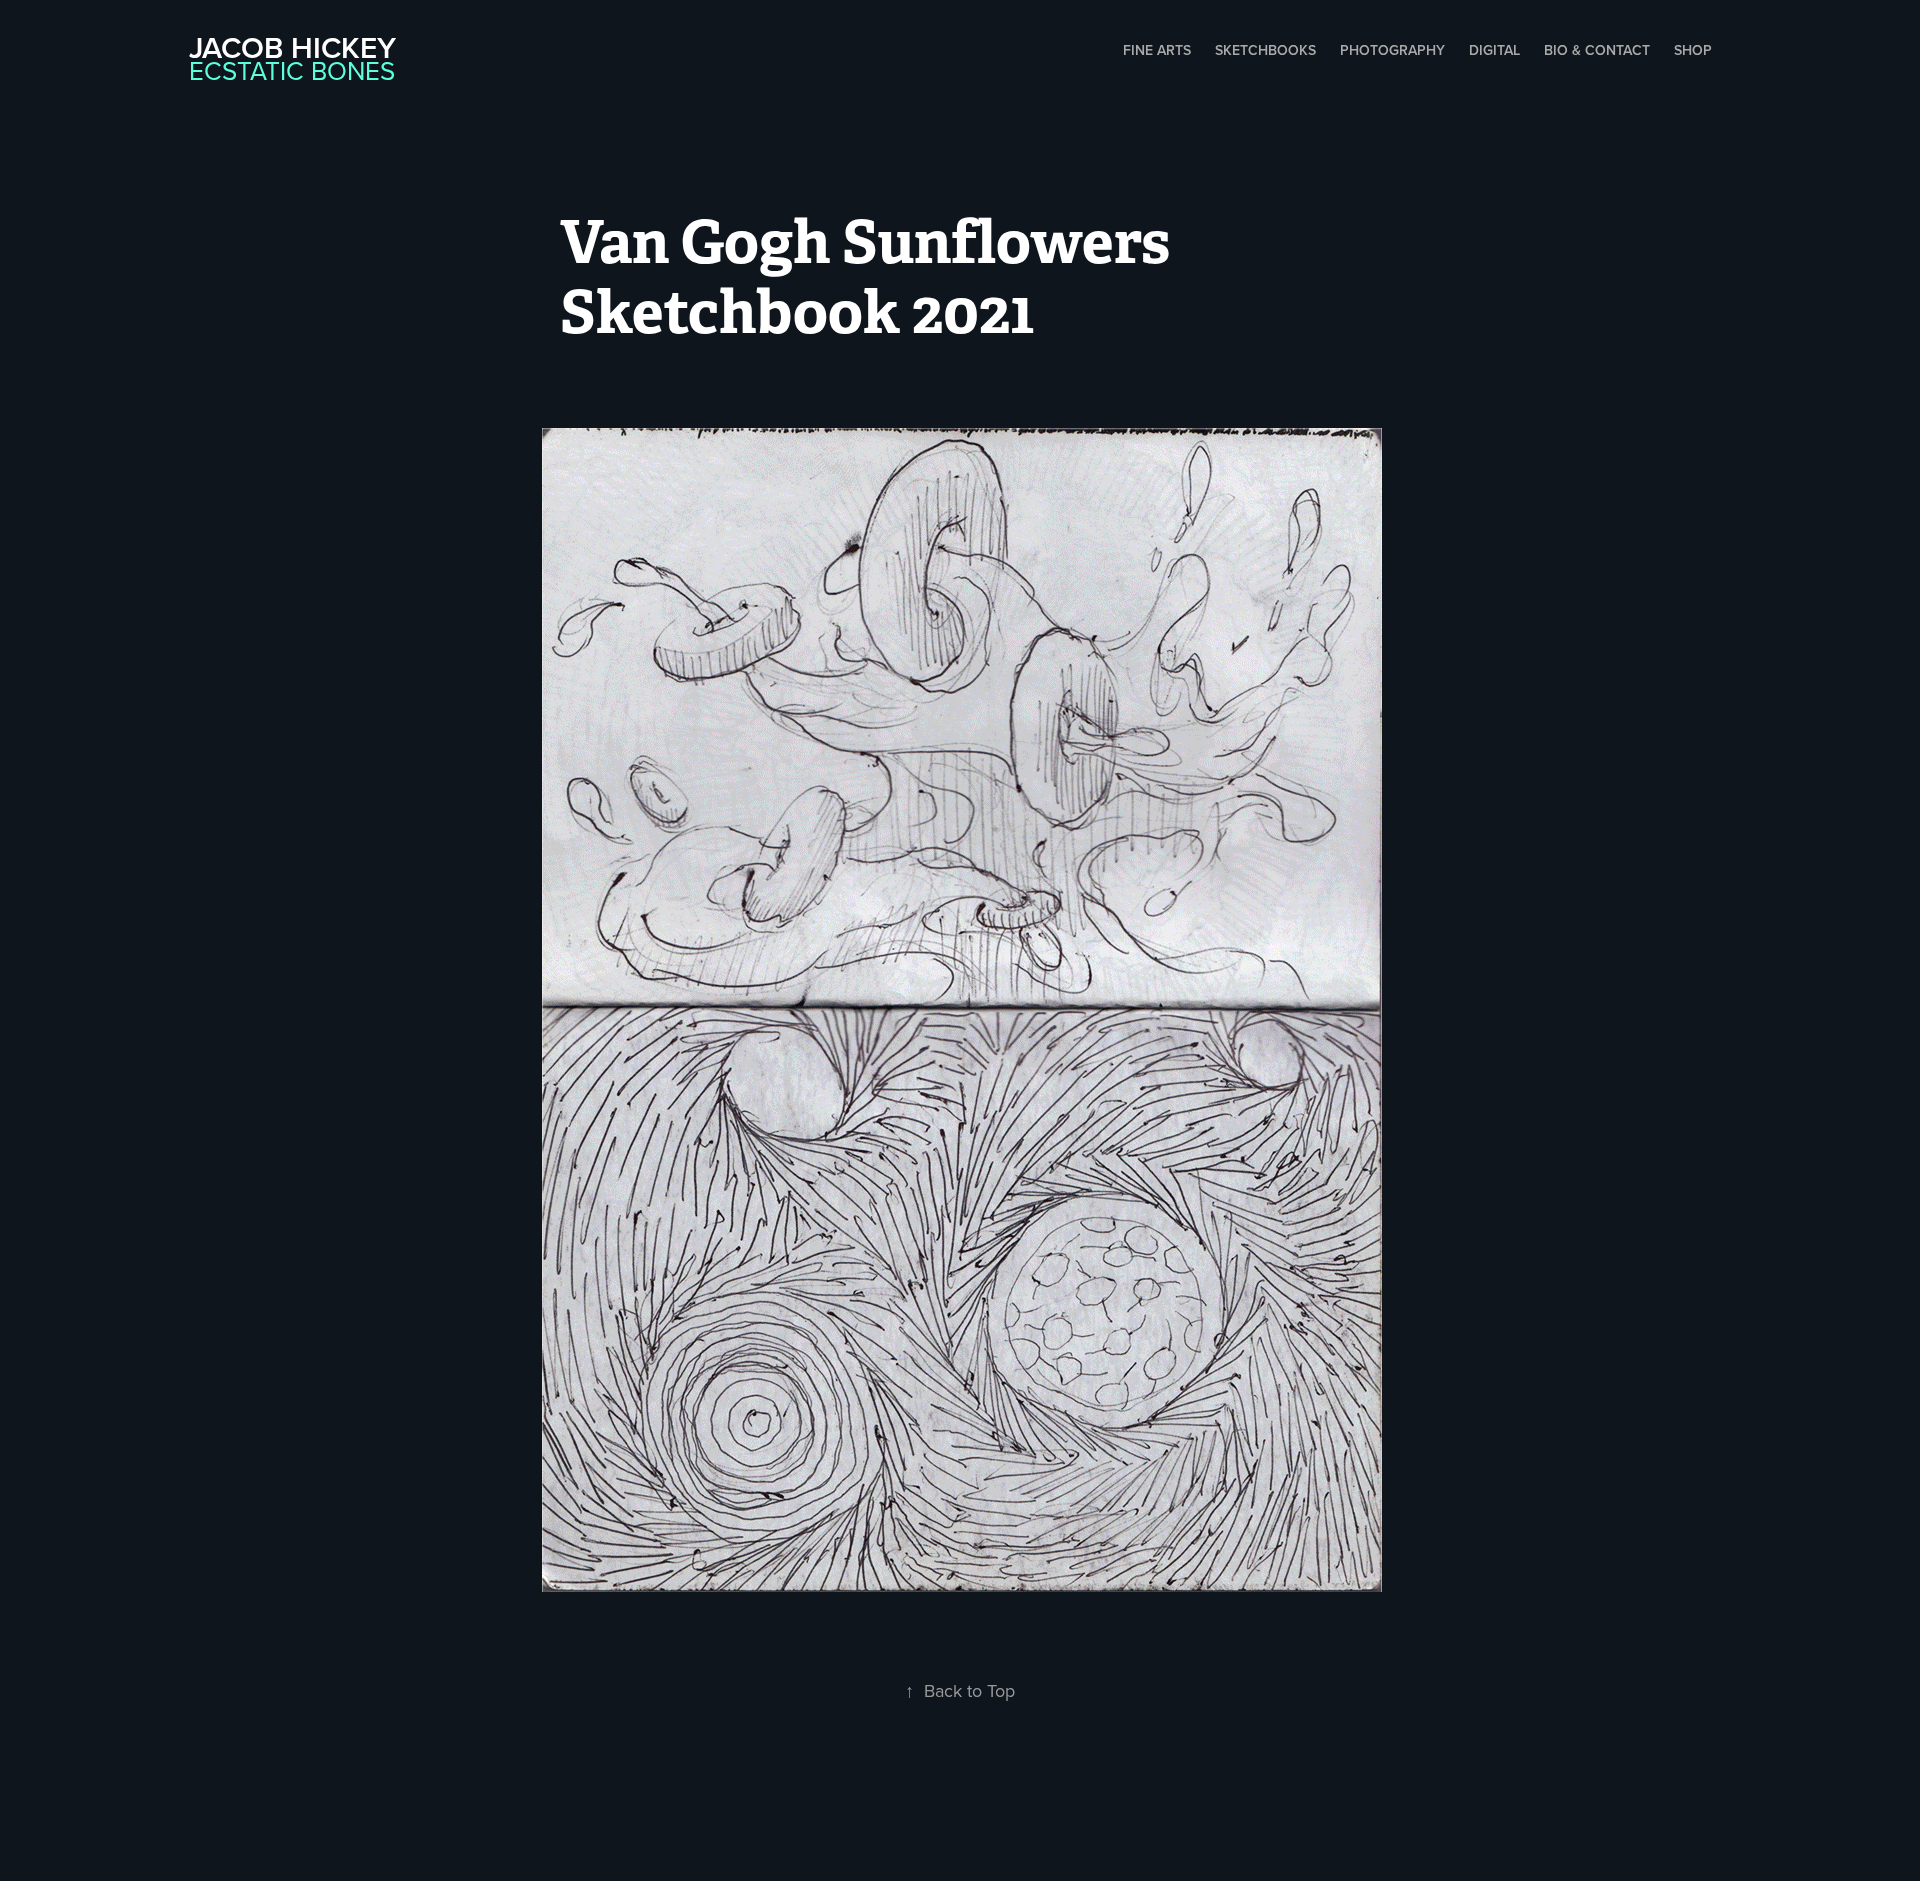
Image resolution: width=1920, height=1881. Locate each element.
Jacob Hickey (292, 47)
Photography (1392, 50)
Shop (1693, 50)
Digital (1494, 50)
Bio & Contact (1597, 50)
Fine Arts (1157, 50)
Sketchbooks (1265, 50)
